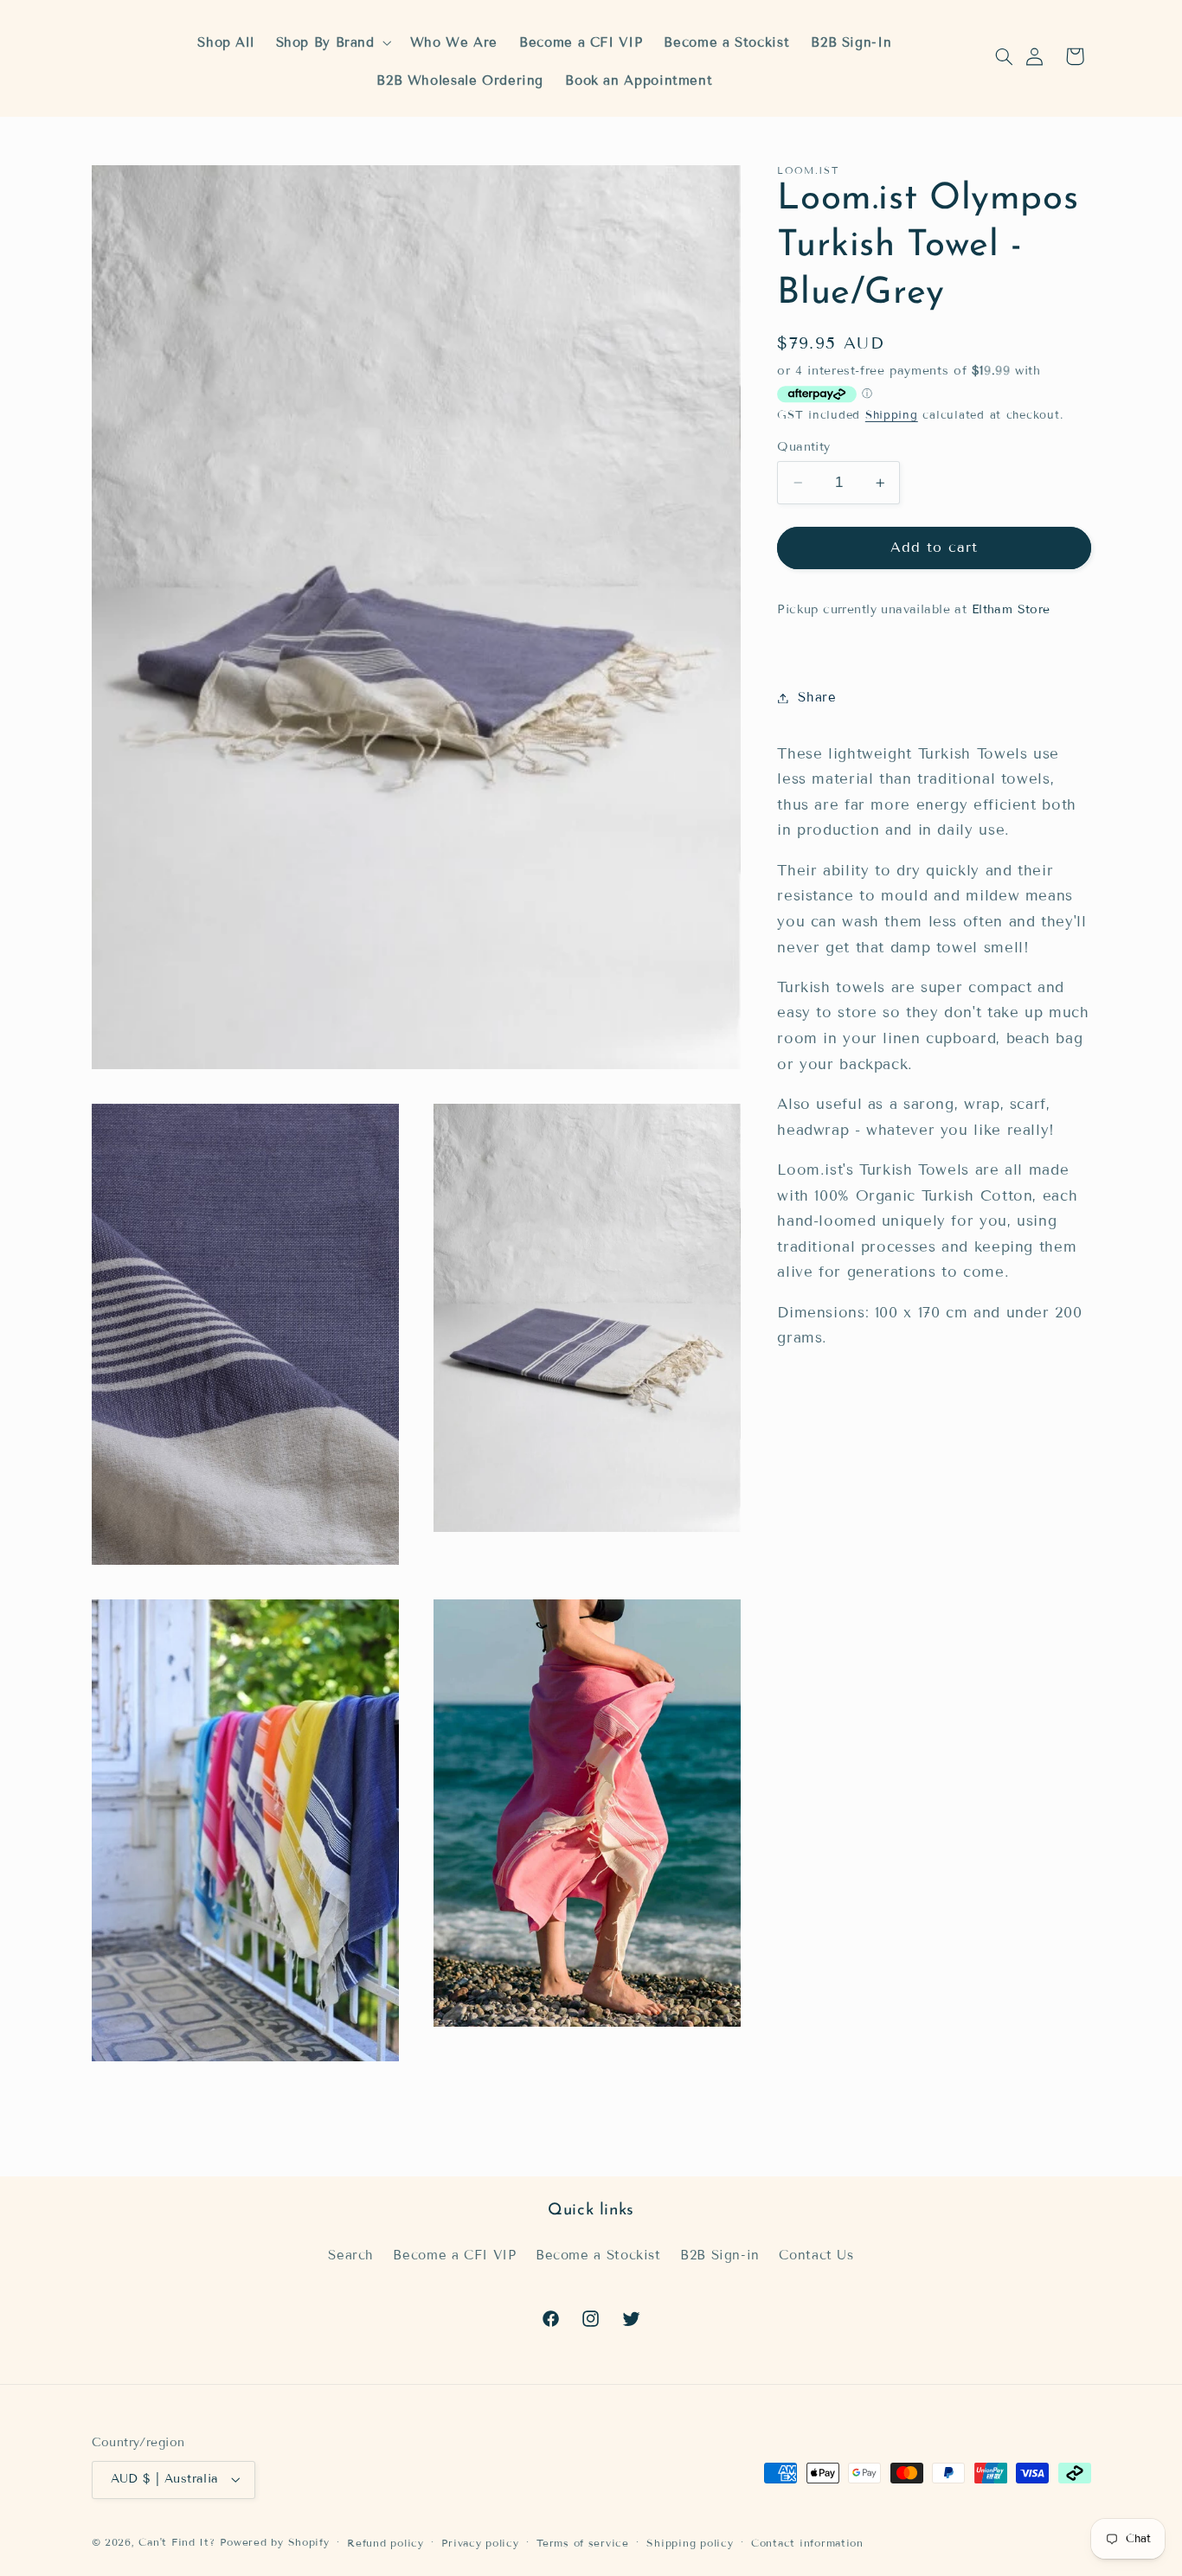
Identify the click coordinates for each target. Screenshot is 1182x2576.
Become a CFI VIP (454, 2255)
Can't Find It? (177, 2542)
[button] (1004, 56)
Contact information (807, 2543)
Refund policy (385, 2543)
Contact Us (816, 2255)
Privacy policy (480, 2543)
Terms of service (583, 2543)
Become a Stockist (598, 2255)
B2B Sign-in (720, 2255)
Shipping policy (690, 2543)
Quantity (803, 447)
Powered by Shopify (274, 2542)
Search (351, 2255)
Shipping (892, 415)
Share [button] (817, 697)
